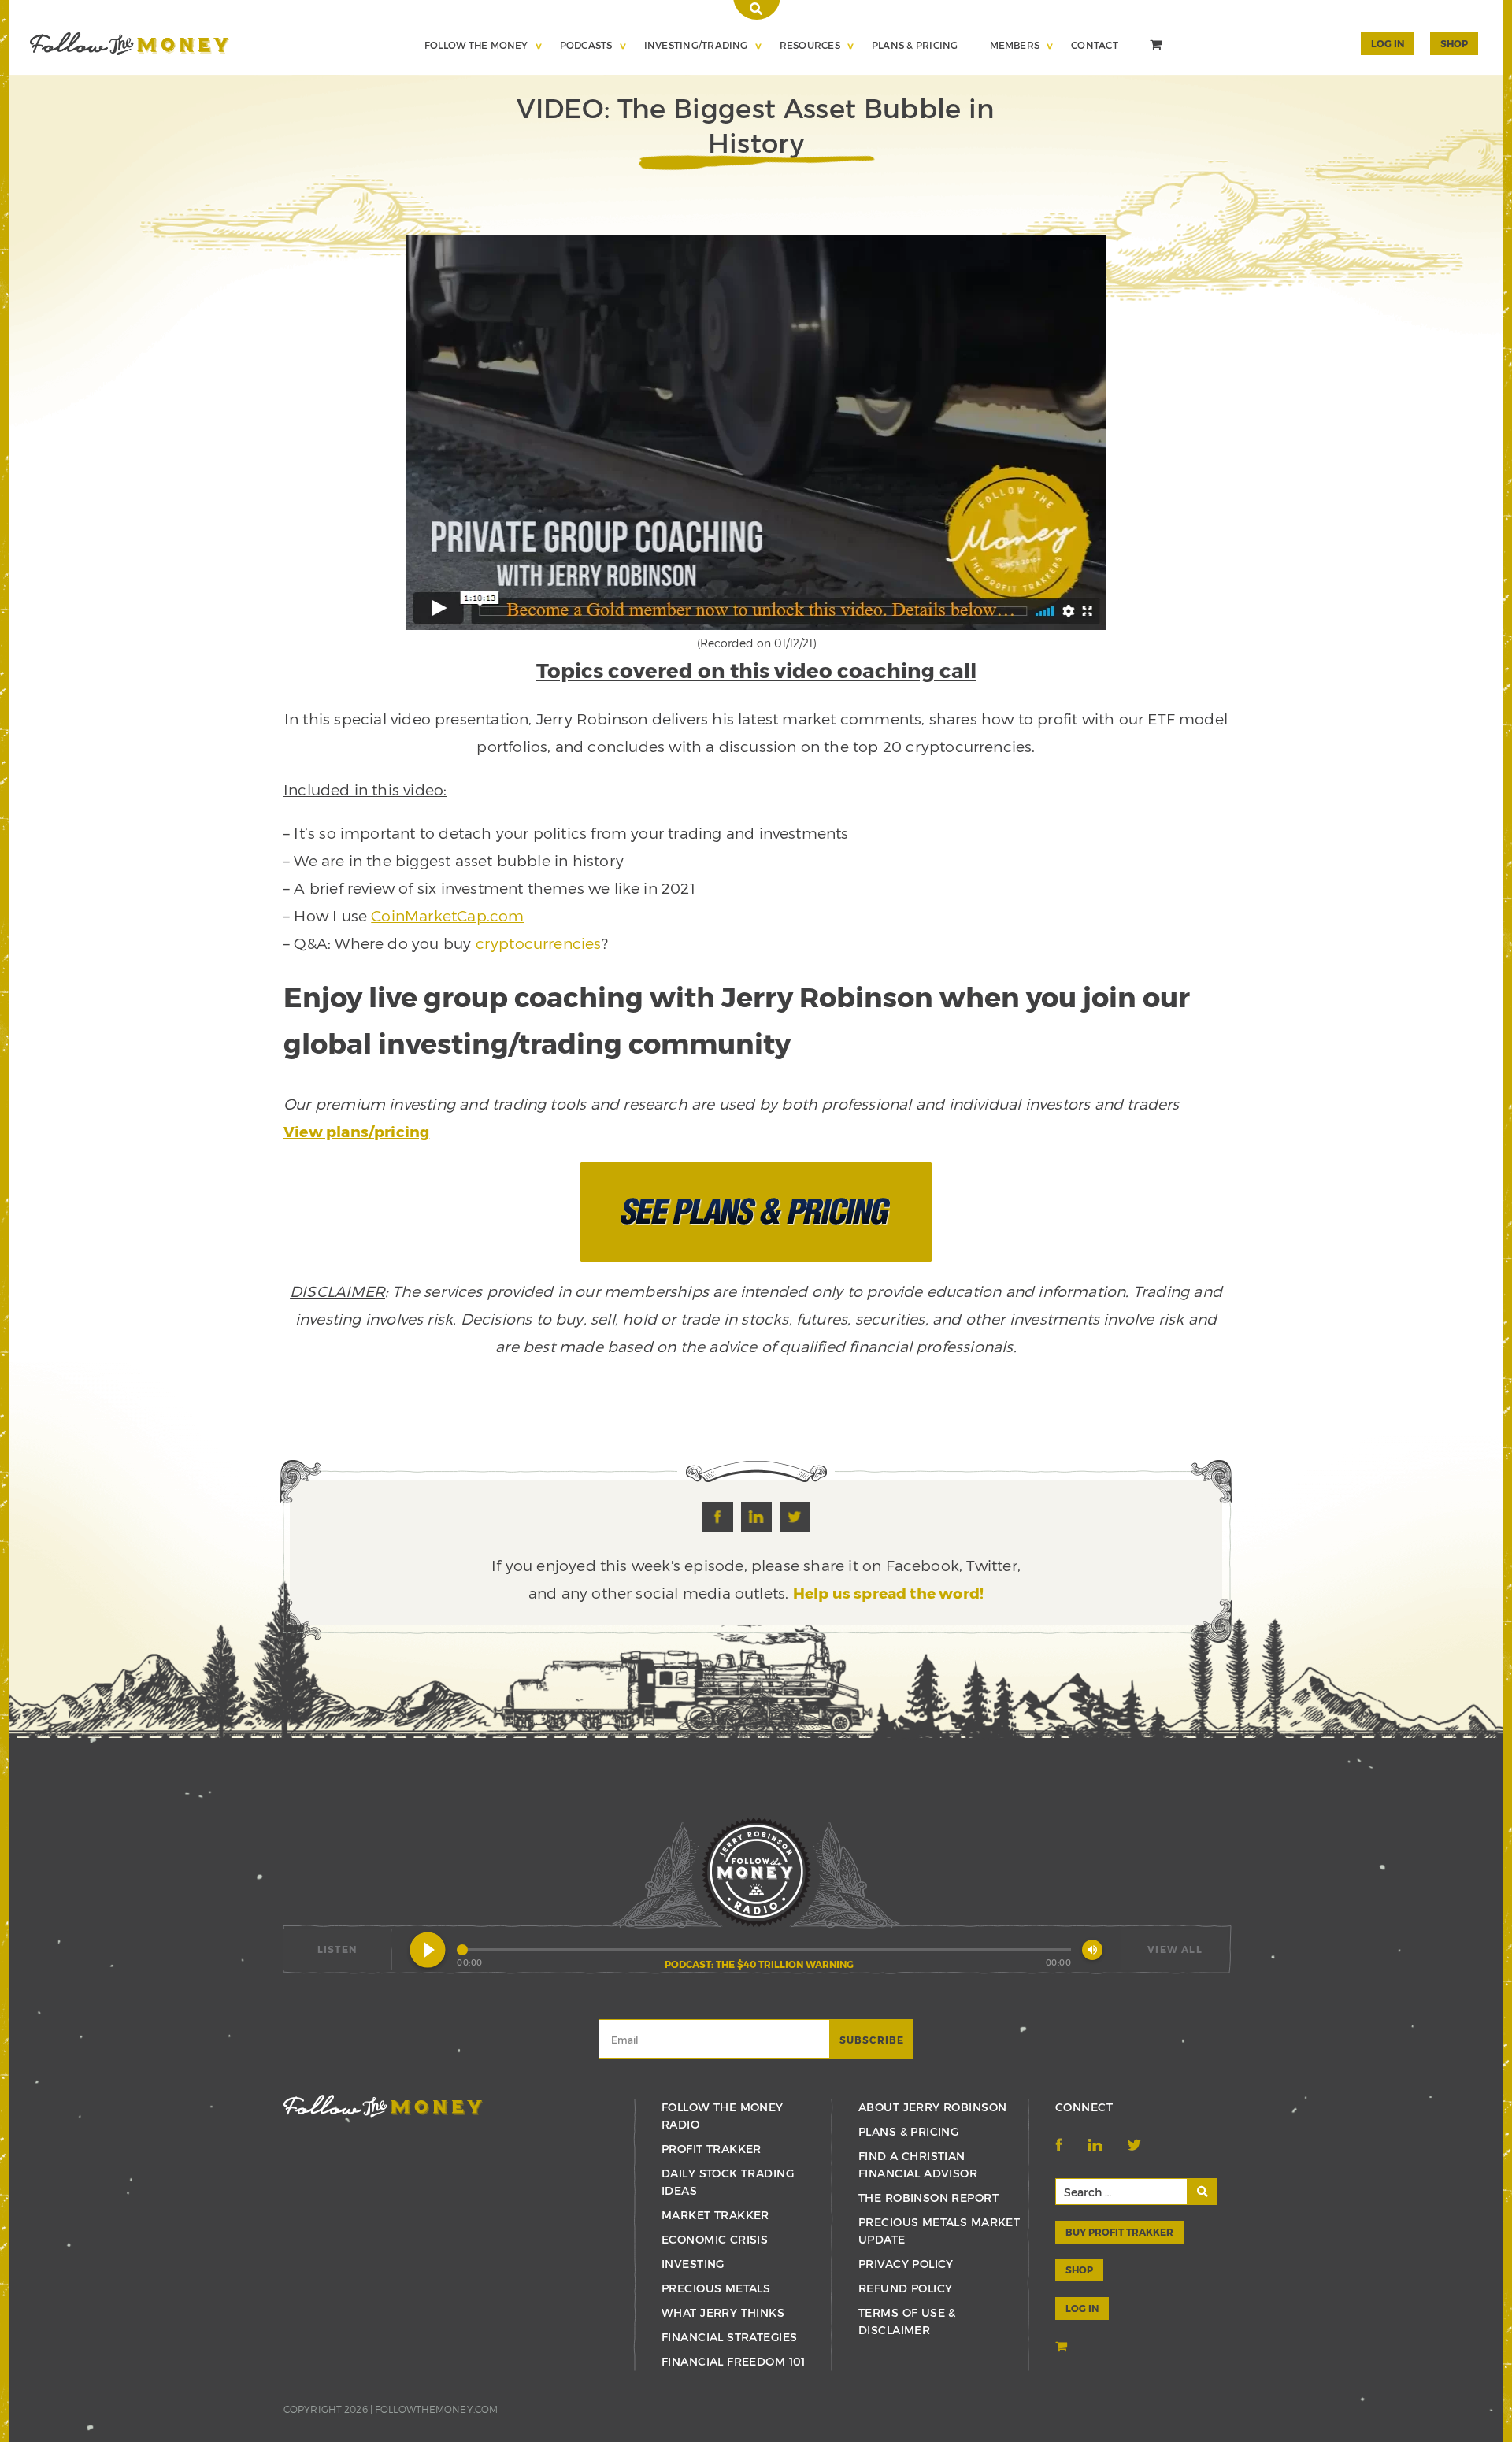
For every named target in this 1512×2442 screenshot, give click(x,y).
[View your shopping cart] (1158, 46)
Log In (1388, 43)
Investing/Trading (696, 45)
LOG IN (1082, 2308)
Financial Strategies (729, 2337)
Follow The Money (476, 45)
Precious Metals (716, 2288)
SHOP (1454, 43)
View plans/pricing (356, 1131)
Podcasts (586, 45)
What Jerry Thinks (723, 2312)
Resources (810, 45)
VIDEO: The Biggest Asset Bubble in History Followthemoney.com (130, 44)
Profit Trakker (712, 2149)
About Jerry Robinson (932, 2107)
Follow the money (383, 2106)
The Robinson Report (928, 2197)
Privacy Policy (906, 2264)
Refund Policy (905, 2288)
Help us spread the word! (889, 1593)
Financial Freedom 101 (734, 2361)
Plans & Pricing (915, 45)
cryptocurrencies (539, 943)
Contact (1095, 45)
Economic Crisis (715, 2239)
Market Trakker (715, 2215)
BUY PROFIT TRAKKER (1119, 2232)
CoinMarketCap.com (447, 915)
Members (1015, 45)
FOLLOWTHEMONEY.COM (436, 2409)
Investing (693, 2264)
